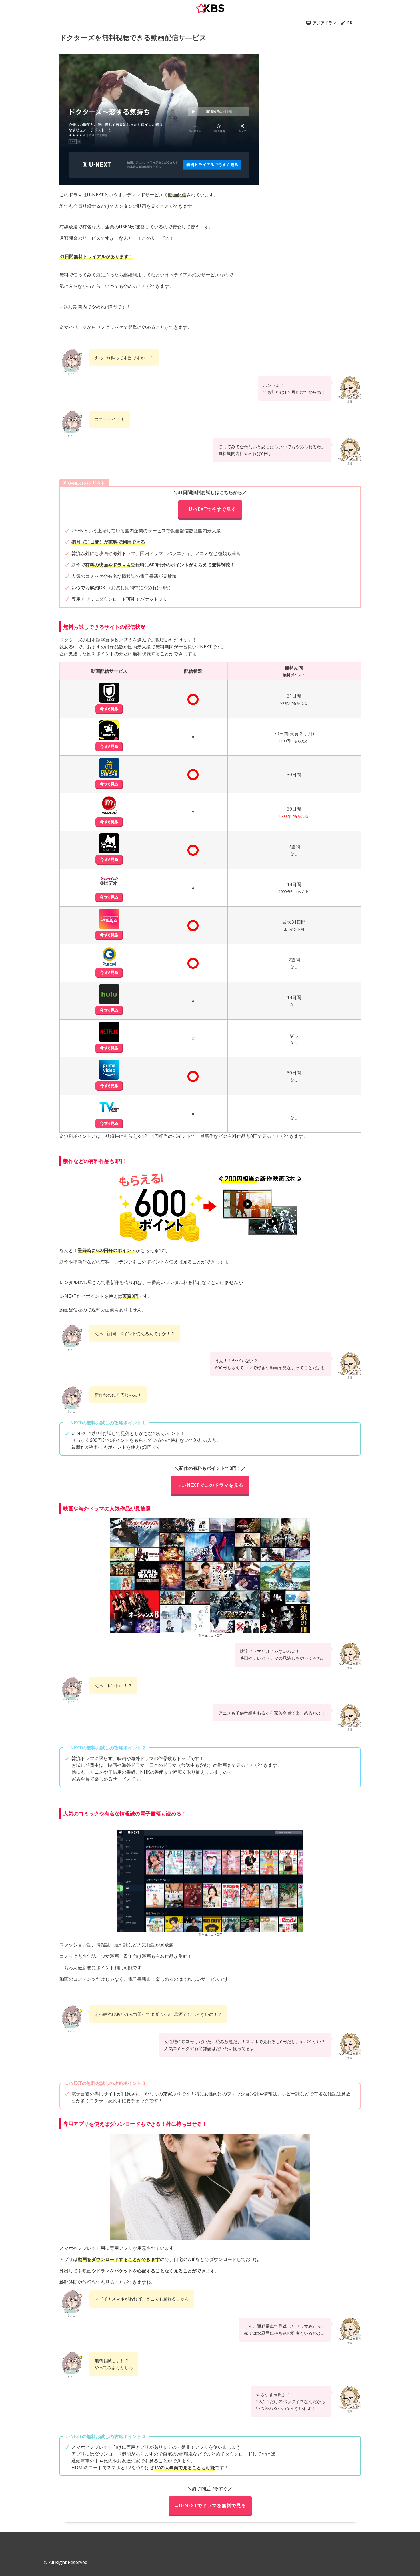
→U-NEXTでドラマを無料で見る (210, 2505)
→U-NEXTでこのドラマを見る (210, 1485)
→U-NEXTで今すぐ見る (210, 509)
